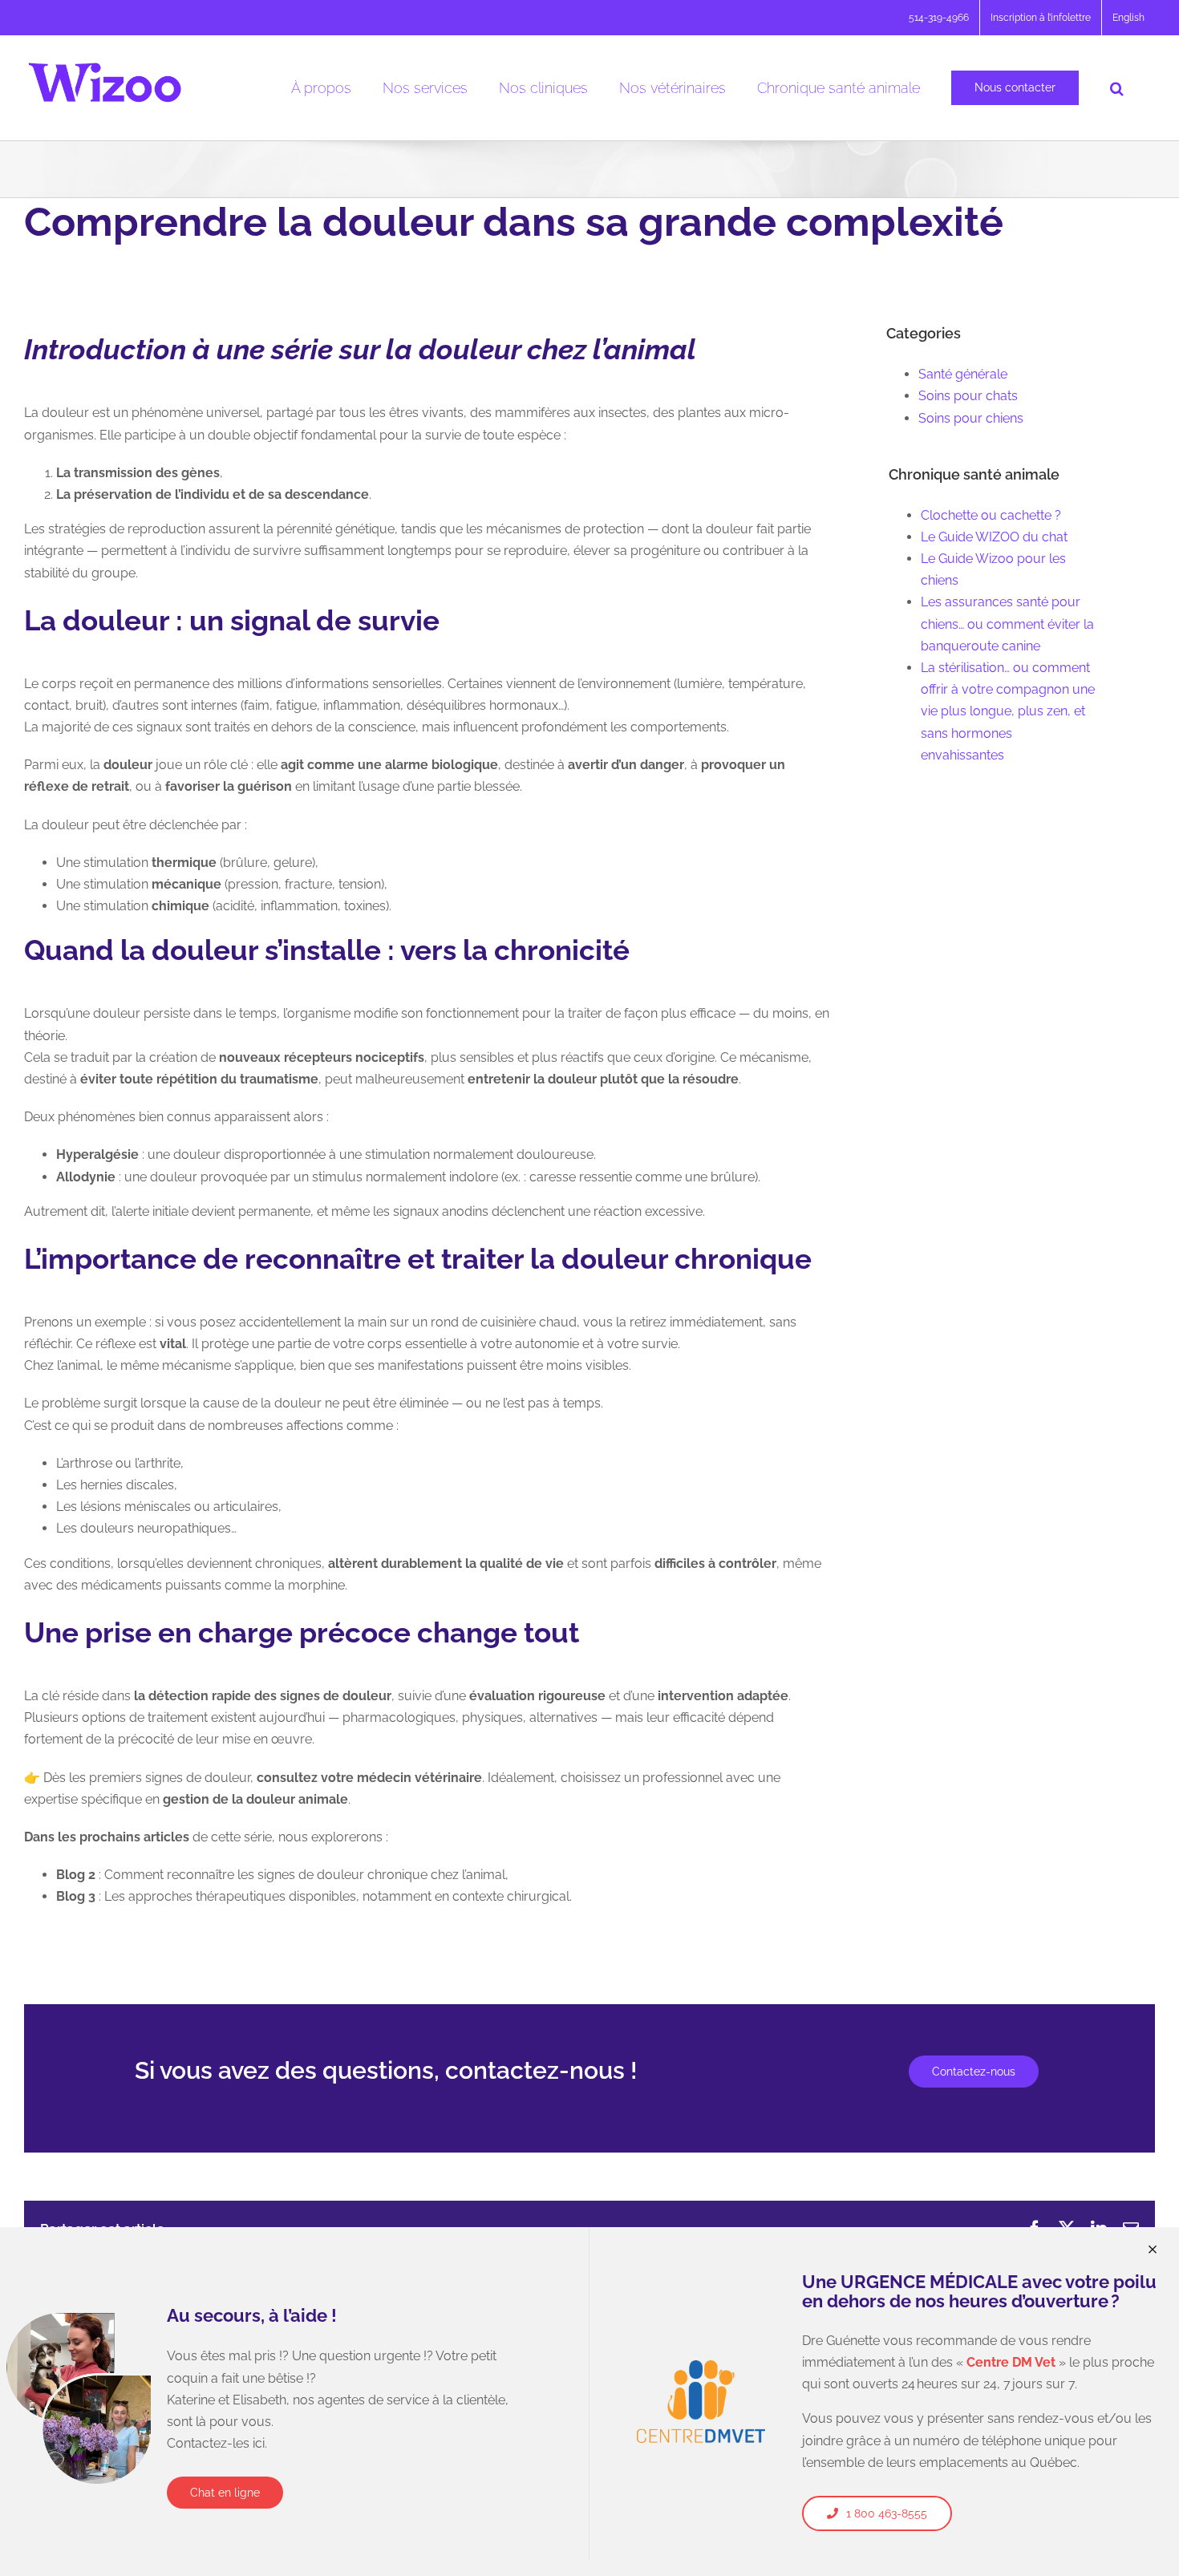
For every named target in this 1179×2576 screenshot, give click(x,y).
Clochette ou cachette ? (991, 515)
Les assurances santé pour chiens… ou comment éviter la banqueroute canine (1007, 624)
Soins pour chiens (971, 418)
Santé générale (963, 374)
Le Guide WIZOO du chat (994, 537)
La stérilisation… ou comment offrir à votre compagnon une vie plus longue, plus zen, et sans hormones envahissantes (1008, 711)
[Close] (1153, 2250)
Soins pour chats (968, 396)
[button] (1117, 88)
